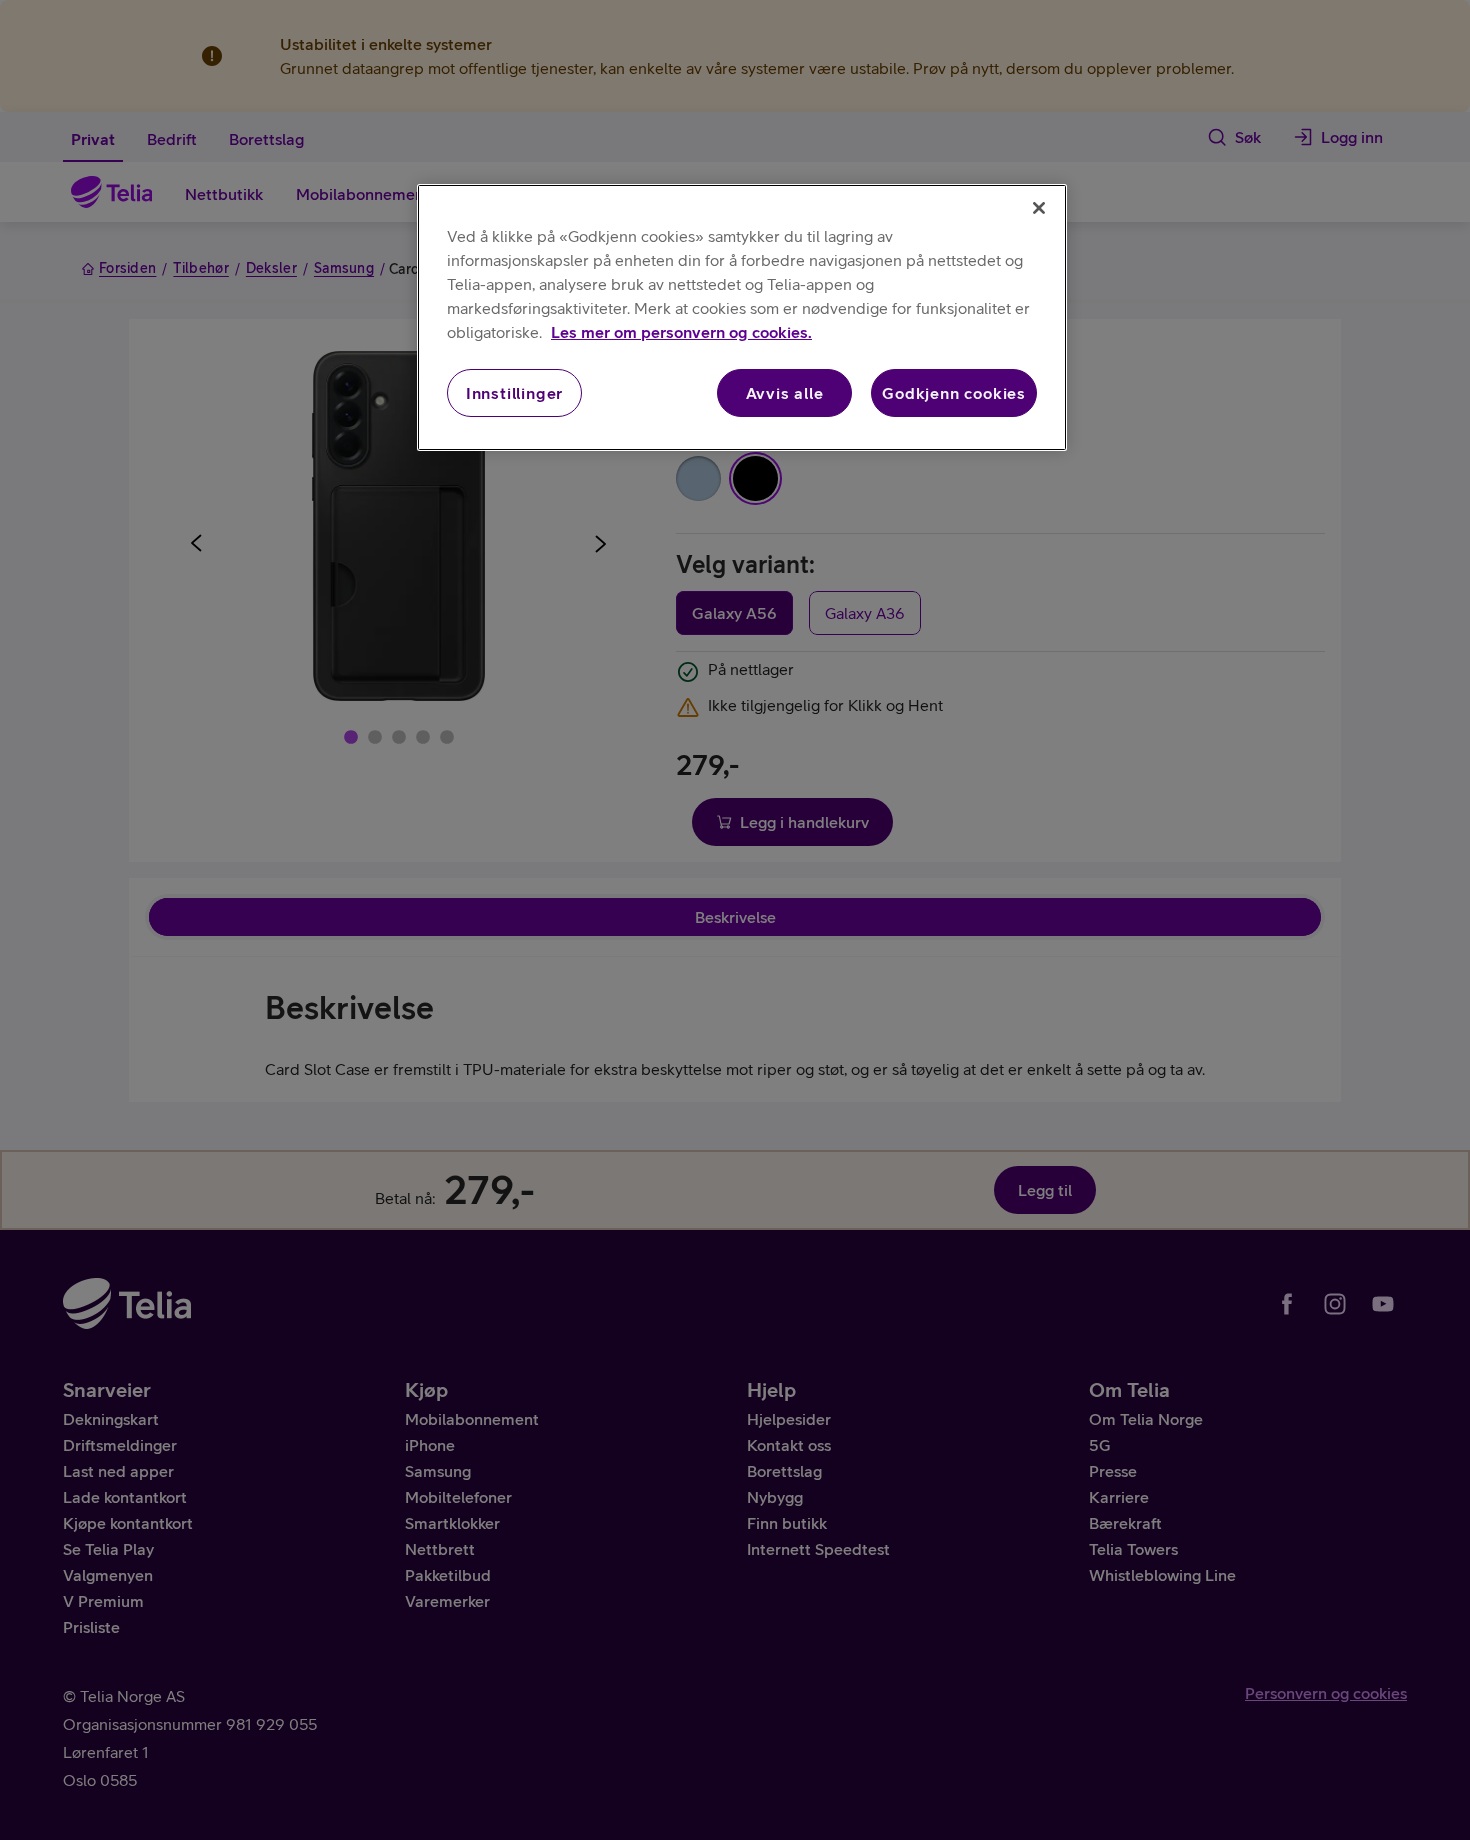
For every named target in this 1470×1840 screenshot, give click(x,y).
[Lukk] (1039, 208)
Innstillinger (514, 393)
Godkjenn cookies (954, 393)
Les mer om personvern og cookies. (681, 332)
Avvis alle (785, 393)
